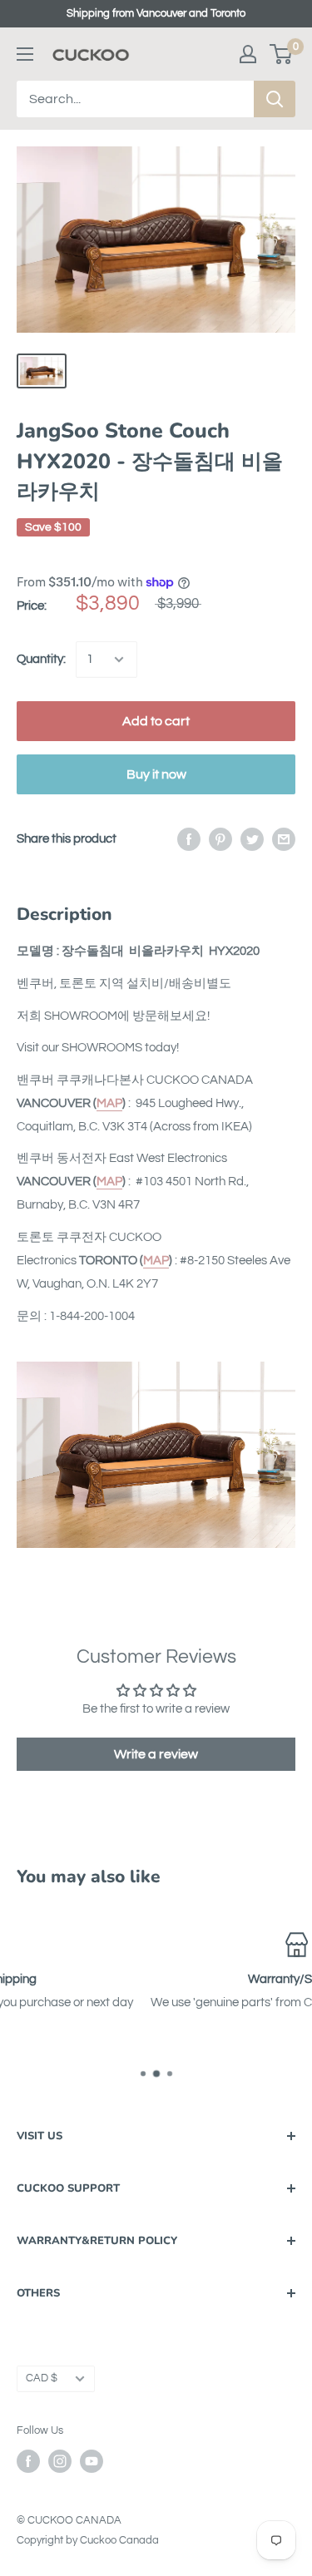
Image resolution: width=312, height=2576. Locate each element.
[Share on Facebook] (189, 839)
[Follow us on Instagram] (60, 2461)
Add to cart (156, 721)
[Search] (275, 99)
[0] (282, 54)
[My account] (248, 54)
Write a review (156, 1754)
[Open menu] (25, 54)
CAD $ (42, 2378)
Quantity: (41, 659)
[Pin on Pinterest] (220, 839)
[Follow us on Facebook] (28, 2461)
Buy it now (156, 774)
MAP (109, 1103)
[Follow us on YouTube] (92, 2461)
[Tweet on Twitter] (252, 839)
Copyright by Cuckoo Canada (88, 2540)
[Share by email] (284, 839)
